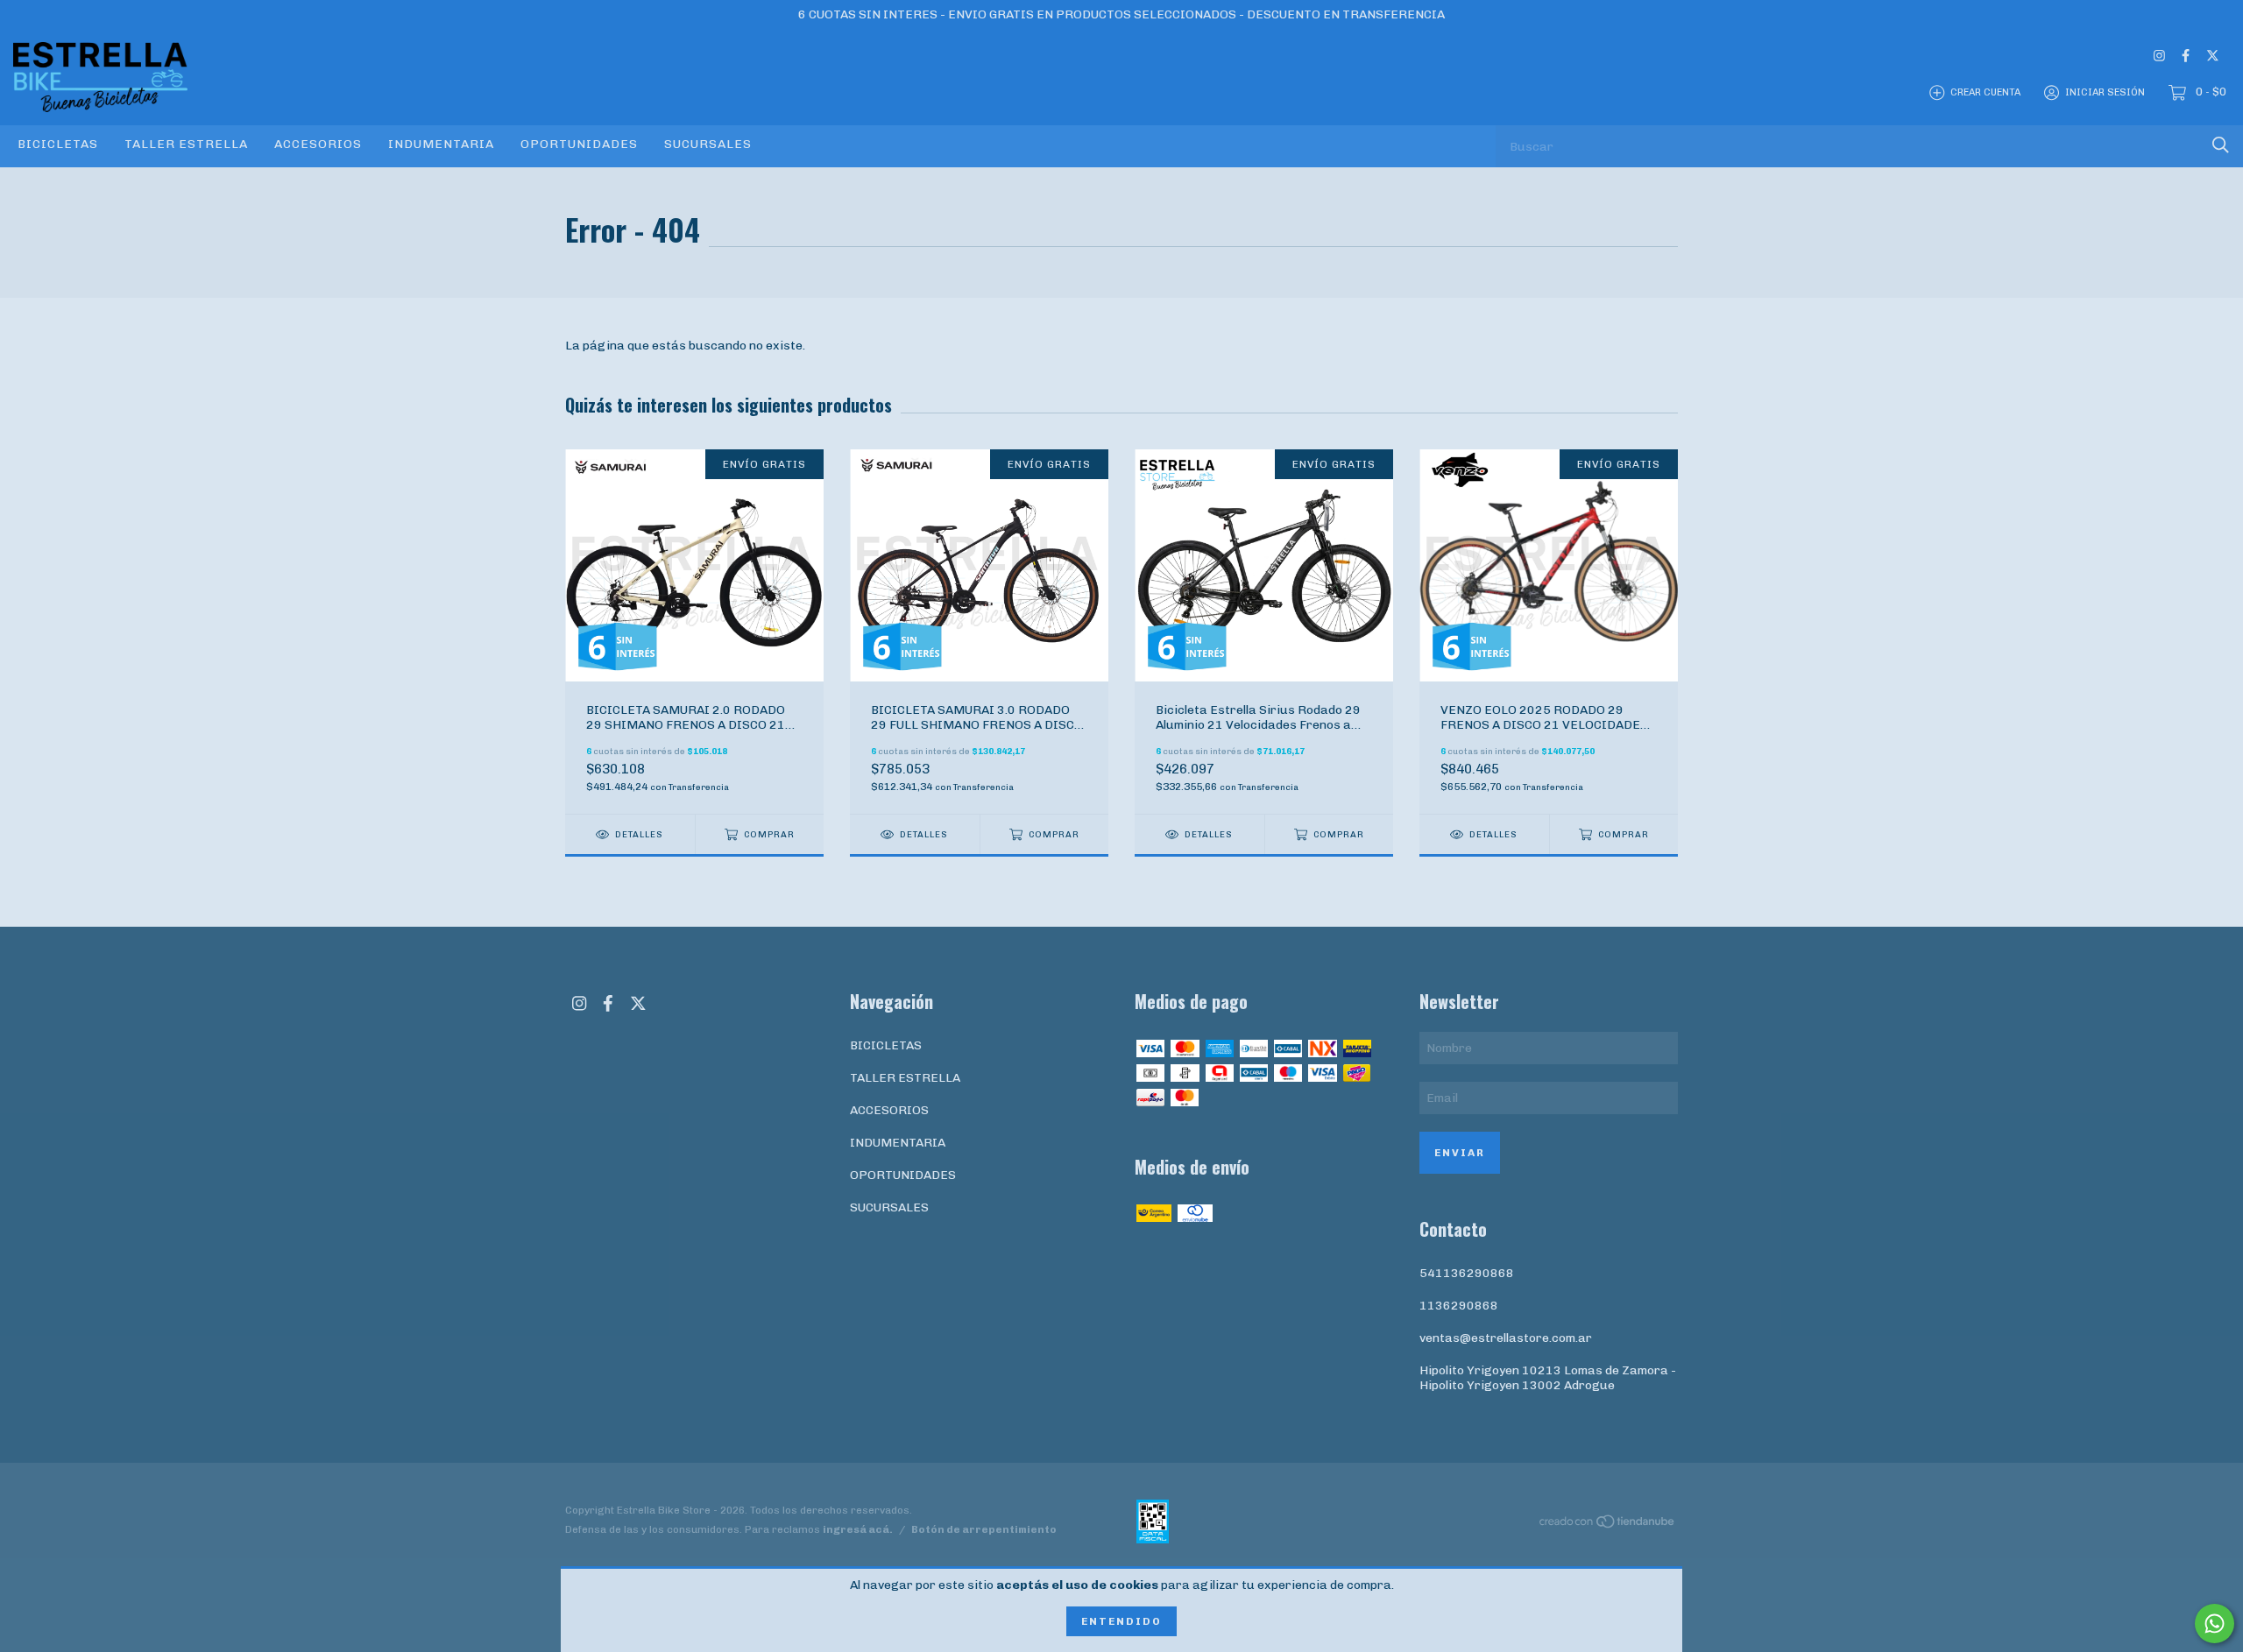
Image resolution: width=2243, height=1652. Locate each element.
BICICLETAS (58, 144)
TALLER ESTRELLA (186, 144)
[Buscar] (2221, 145)
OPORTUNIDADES (579, 144)
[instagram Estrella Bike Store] (2159, 56)
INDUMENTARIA (441, 144)
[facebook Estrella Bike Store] (2186, 56)
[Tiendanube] (1608, 1525)
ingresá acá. (858, 1529)
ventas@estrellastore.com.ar (1506, 1338)
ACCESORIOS (318, 144)
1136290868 (1459, 1306)
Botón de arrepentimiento (984, 1529)
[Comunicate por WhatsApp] (2215, 1624)
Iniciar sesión (2105, 92)
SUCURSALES (708, 144)
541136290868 (1467, 1273)
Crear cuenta (1985, 92)
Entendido (1121, 1621)
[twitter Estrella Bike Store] (2213, 56)
